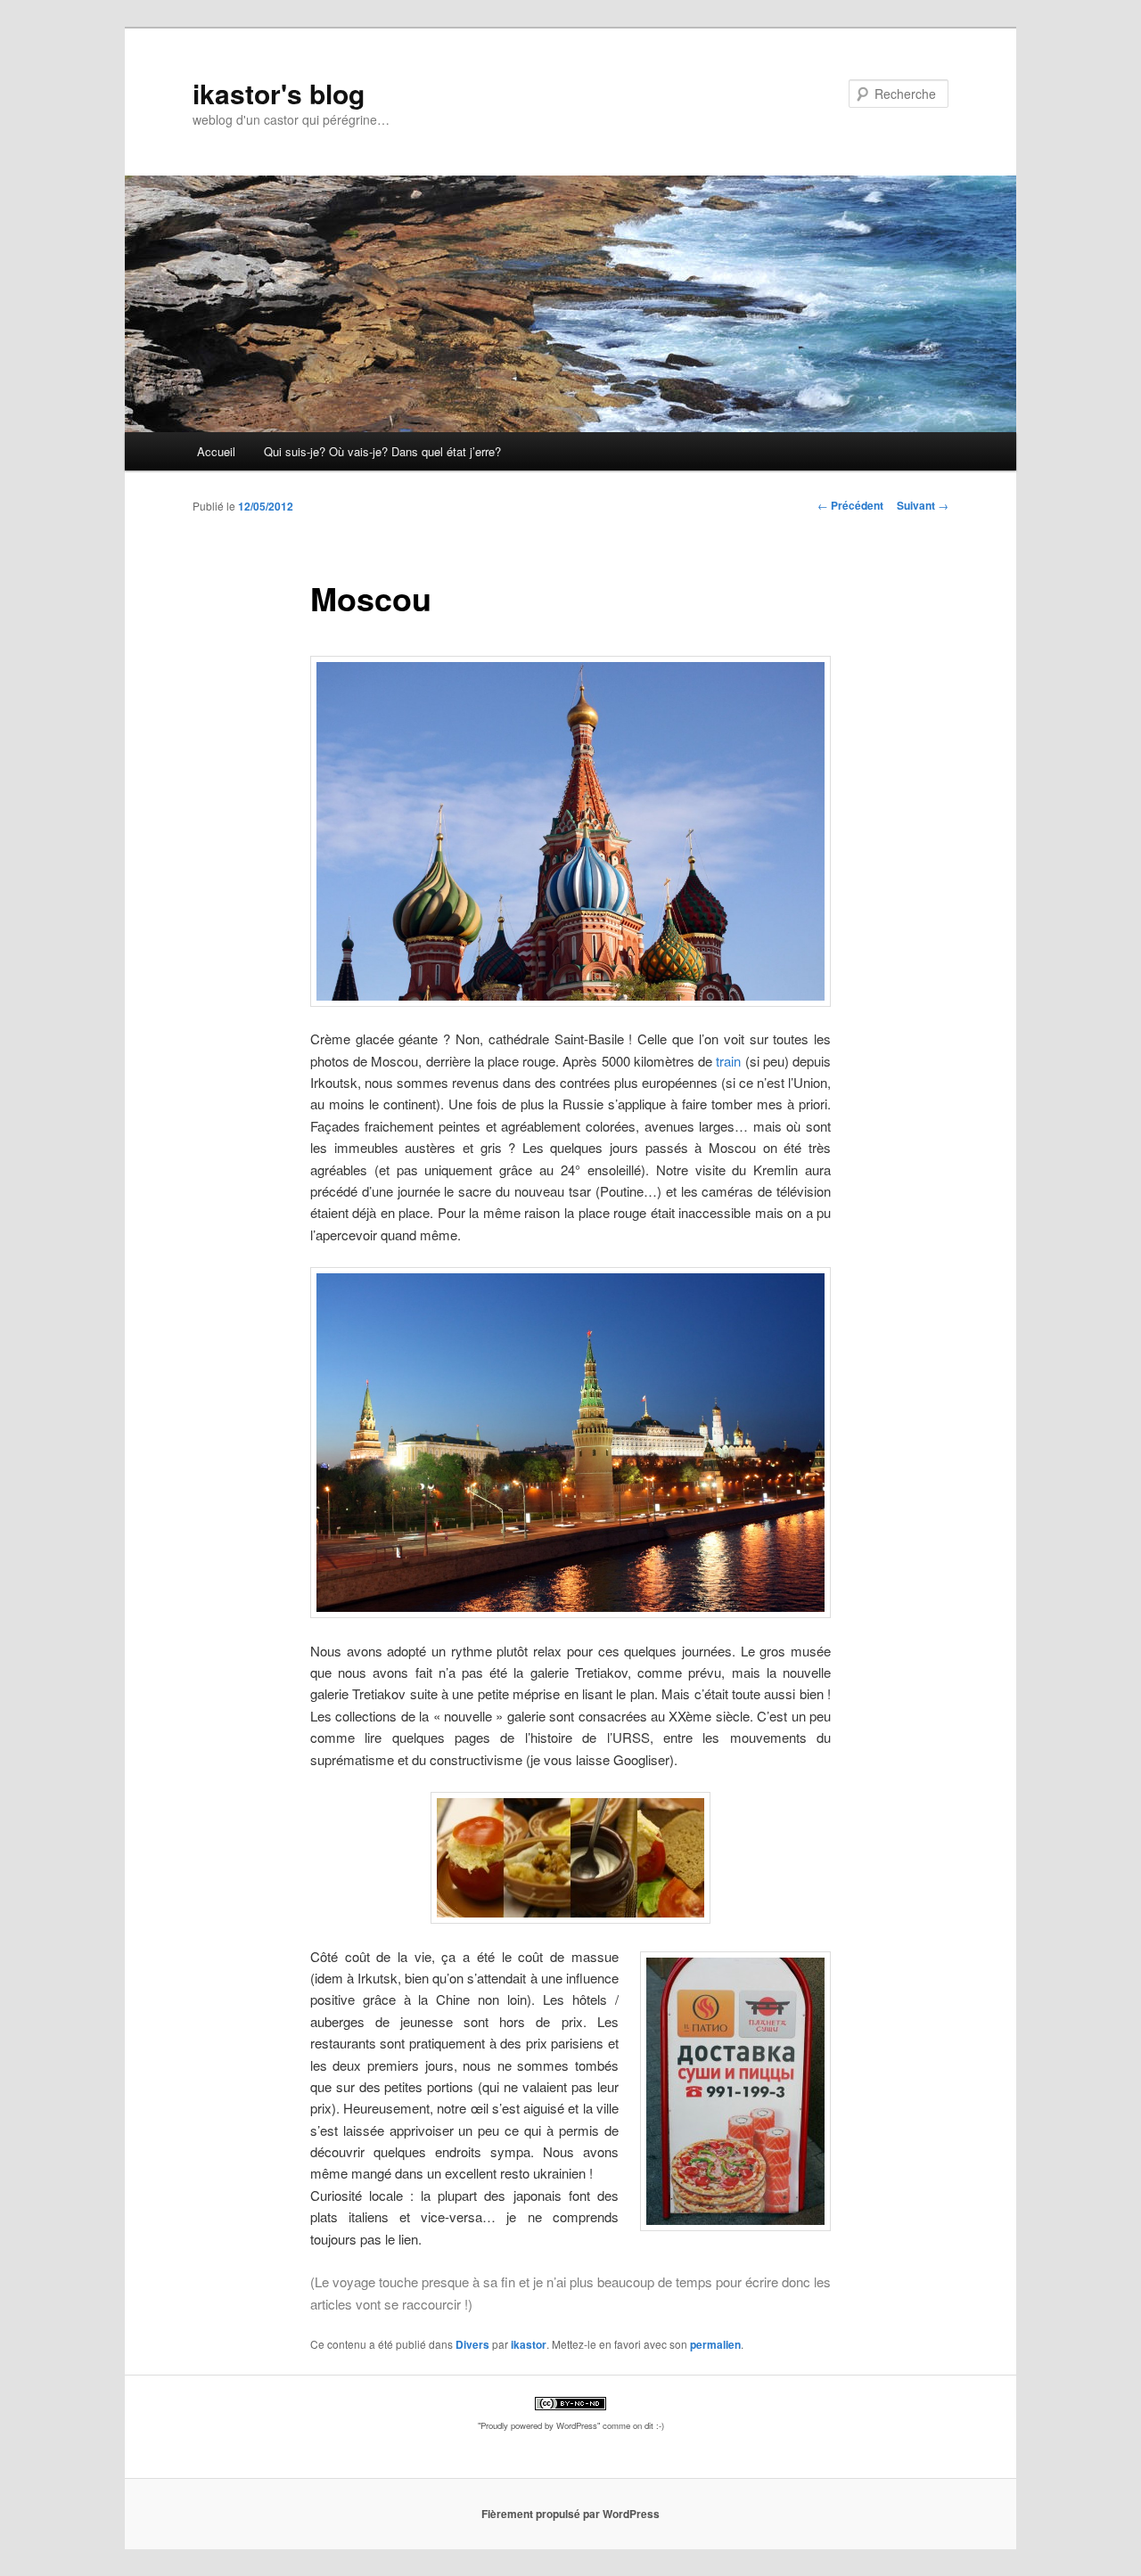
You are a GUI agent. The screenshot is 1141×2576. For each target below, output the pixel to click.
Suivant (923, 505)
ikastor (529, 2344)
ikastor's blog (279, 93)
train (728, 1061)
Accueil (216, 451)
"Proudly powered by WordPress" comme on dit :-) (571, 2425)
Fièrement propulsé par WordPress (570, 2514)
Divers (472, 2344)
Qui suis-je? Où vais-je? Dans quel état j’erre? (382, 451)
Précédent (850, 505)
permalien (715, 2344)
